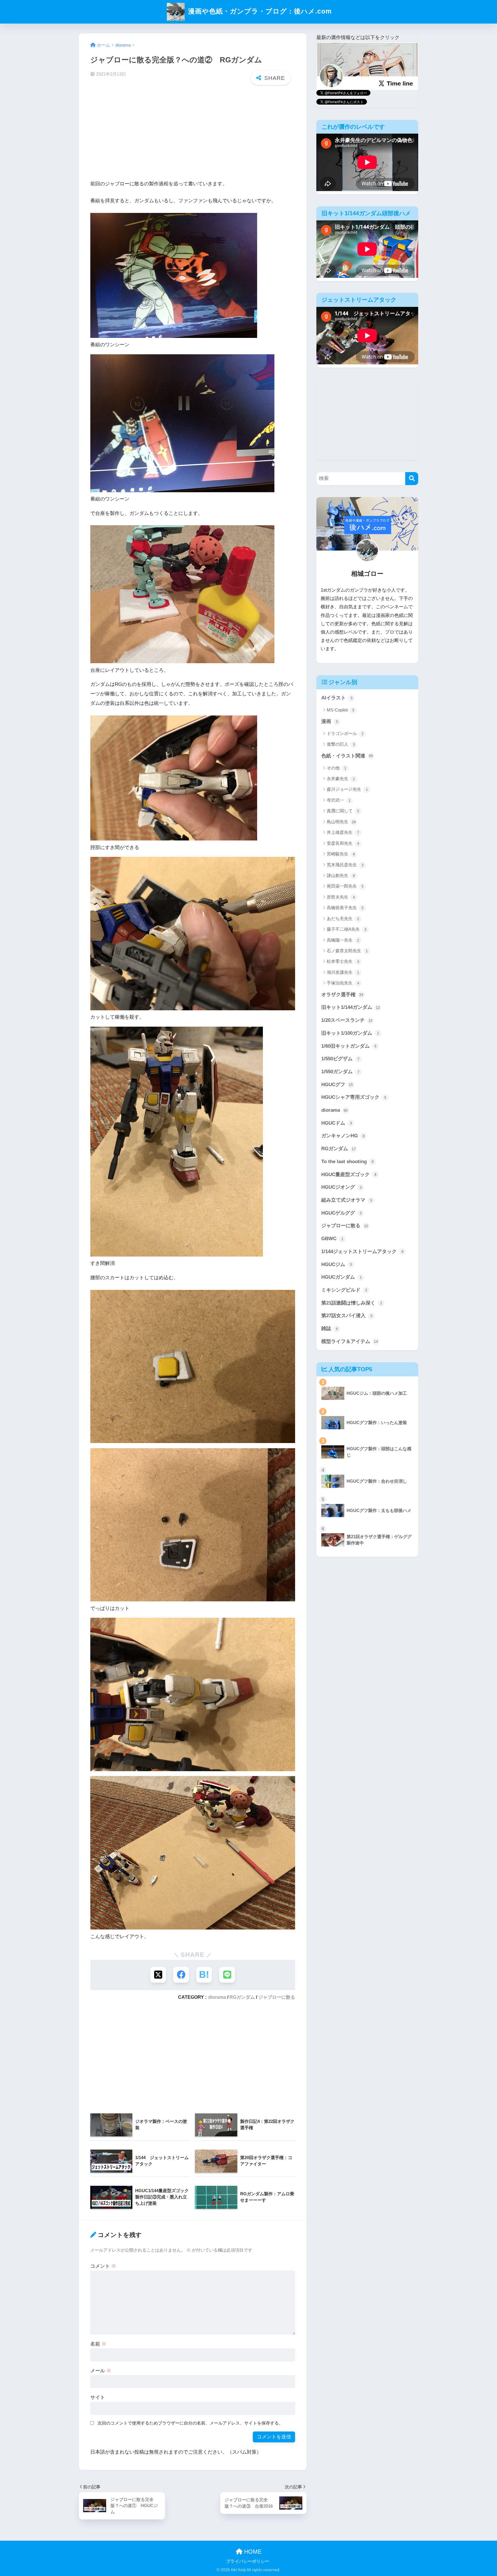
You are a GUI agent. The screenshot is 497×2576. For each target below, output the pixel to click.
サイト (98, 2397)
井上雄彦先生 (343, 832)
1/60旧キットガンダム (349, 1046)
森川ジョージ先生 (347, 789)
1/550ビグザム (340, 1059)
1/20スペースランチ (347, 1020)
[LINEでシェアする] (227, 1975)
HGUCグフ (337, 1085)
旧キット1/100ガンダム (350, 1033)
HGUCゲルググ (342, 1213)
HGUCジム (337, 1264)
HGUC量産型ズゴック (349, 1175)
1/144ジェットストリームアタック (362, 1252)
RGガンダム (242, 1997)
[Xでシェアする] (158, 1975)
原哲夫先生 (341, 897)
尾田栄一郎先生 (345, 886)
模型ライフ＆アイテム (350, 1341)
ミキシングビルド (344, 1290)
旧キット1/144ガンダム (351, 1007)
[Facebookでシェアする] (181, 1975)
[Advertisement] (193, 134)
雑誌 (330, 1329)
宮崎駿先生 (341, 854)
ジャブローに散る (277, 1997)
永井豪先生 (341, 779)
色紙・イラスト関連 (347, 756)
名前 (98, 2344)
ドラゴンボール (345, 733)
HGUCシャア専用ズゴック (354, 1097)
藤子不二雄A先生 (347, 929)
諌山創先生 (341, 875)
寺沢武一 (339, 800)
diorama (217, 1997)
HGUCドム (337, 1123)
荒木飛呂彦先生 (345, 865)
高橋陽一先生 (343, 940)
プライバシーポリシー (248, 2561)
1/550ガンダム (340, 1072)
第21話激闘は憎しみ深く (352, 1303)
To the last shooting (347, 1162)
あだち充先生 (343, 918)
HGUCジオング (342, 1187)
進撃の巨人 (341, 744)
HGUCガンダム (342, 1277)
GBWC (332, 1239)
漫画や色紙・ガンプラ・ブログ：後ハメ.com (259, 11)
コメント (103, 2266)
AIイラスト (337, 698)
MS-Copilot (341, 710)
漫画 (330, 721)
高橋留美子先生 (345, 908)
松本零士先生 (343, 961)
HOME (252, 2552)
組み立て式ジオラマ (347, 1200)
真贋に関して (343, 811)
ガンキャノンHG (343, 1136)
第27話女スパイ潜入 (347, 1316)
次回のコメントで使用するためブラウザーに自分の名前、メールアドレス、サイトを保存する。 (190, 2423)
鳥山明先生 (341, 822)
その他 (337, 768)
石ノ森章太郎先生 (347, 951)
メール (101, 2371)
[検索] (412, 479)
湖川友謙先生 (343, 972)
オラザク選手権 (342, 995)
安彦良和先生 (343, 843)
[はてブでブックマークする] (204, 1975)
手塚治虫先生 (343, 983)
